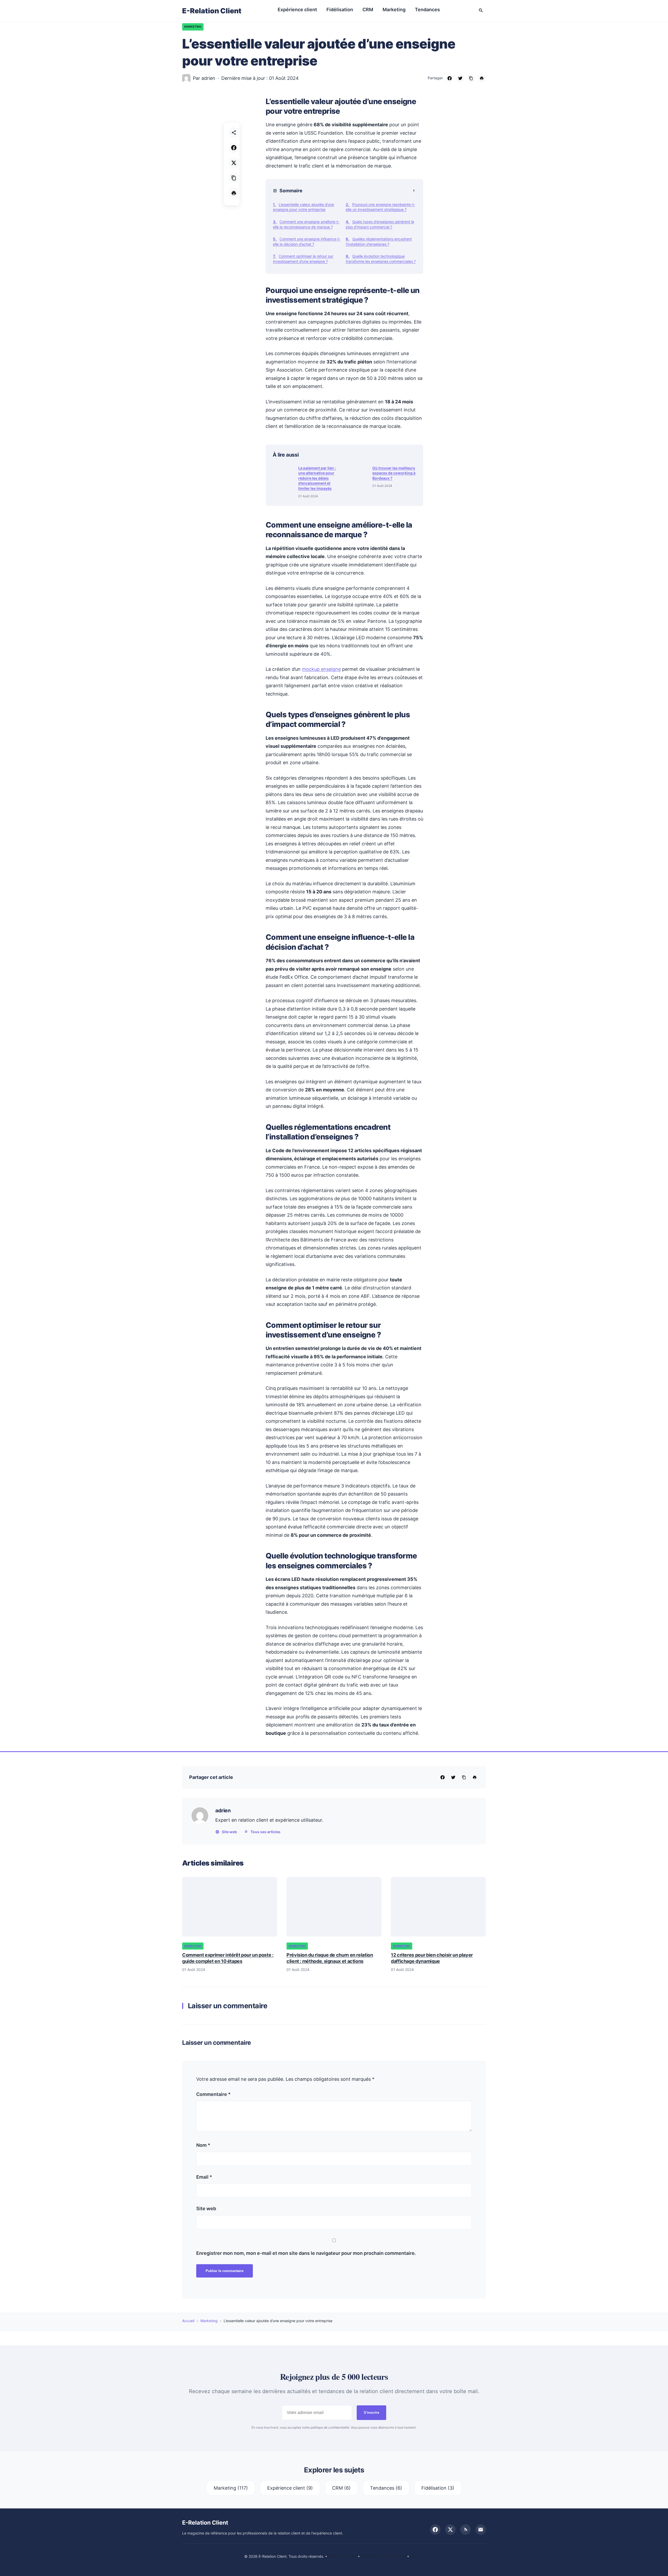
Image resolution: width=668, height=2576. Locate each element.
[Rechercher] (481, 11)
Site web (229, 1832)
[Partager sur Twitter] (234, 163)
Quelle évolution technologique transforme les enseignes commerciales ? (381, 259)
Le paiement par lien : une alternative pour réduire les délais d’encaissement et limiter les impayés (317, 478)
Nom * (203, 2145)
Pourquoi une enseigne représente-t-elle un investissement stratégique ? (380, 207)
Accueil (188, 2321)
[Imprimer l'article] (234, 193)
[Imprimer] (482, 78)
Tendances (427, 10)
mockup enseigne (321, 669)
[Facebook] (450, 78)
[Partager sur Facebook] (234, 148)
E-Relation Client (212, 11)
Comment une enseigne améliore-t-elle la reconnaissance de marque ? (306, 224)
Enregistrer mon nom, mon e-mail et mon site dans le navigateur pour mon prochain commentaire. (306, 2253)
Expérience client (297, 10)
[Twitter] (460, 78)
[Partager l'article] (234, 133)
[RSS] (466, 2530)
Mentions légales (342, 2556)
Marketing (394, 10)
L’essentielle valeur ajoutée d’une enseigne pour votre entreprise (303, 207)
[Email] (481, 2530)
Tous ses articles (266, 1832)
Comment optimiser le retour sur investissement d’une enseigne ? (303, 259)
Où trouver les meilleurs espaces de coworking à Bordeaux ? (394, 473)
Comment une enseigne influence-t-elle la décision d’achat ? (307, 241)
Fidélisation (340, 10)
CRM (368, 10)
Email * (204, 2177)
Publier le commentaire (225, 2271)
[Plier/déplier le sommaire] (414, 191)
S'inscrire (371, 2413)
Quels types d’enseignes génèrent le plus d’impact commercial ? (380, 224)
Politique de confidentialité (383, 2556)
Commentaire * (213, 2094)
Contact (417, 2556)
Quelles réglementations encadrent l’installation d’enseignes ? (379, 241)
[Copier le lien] (471, 78)
